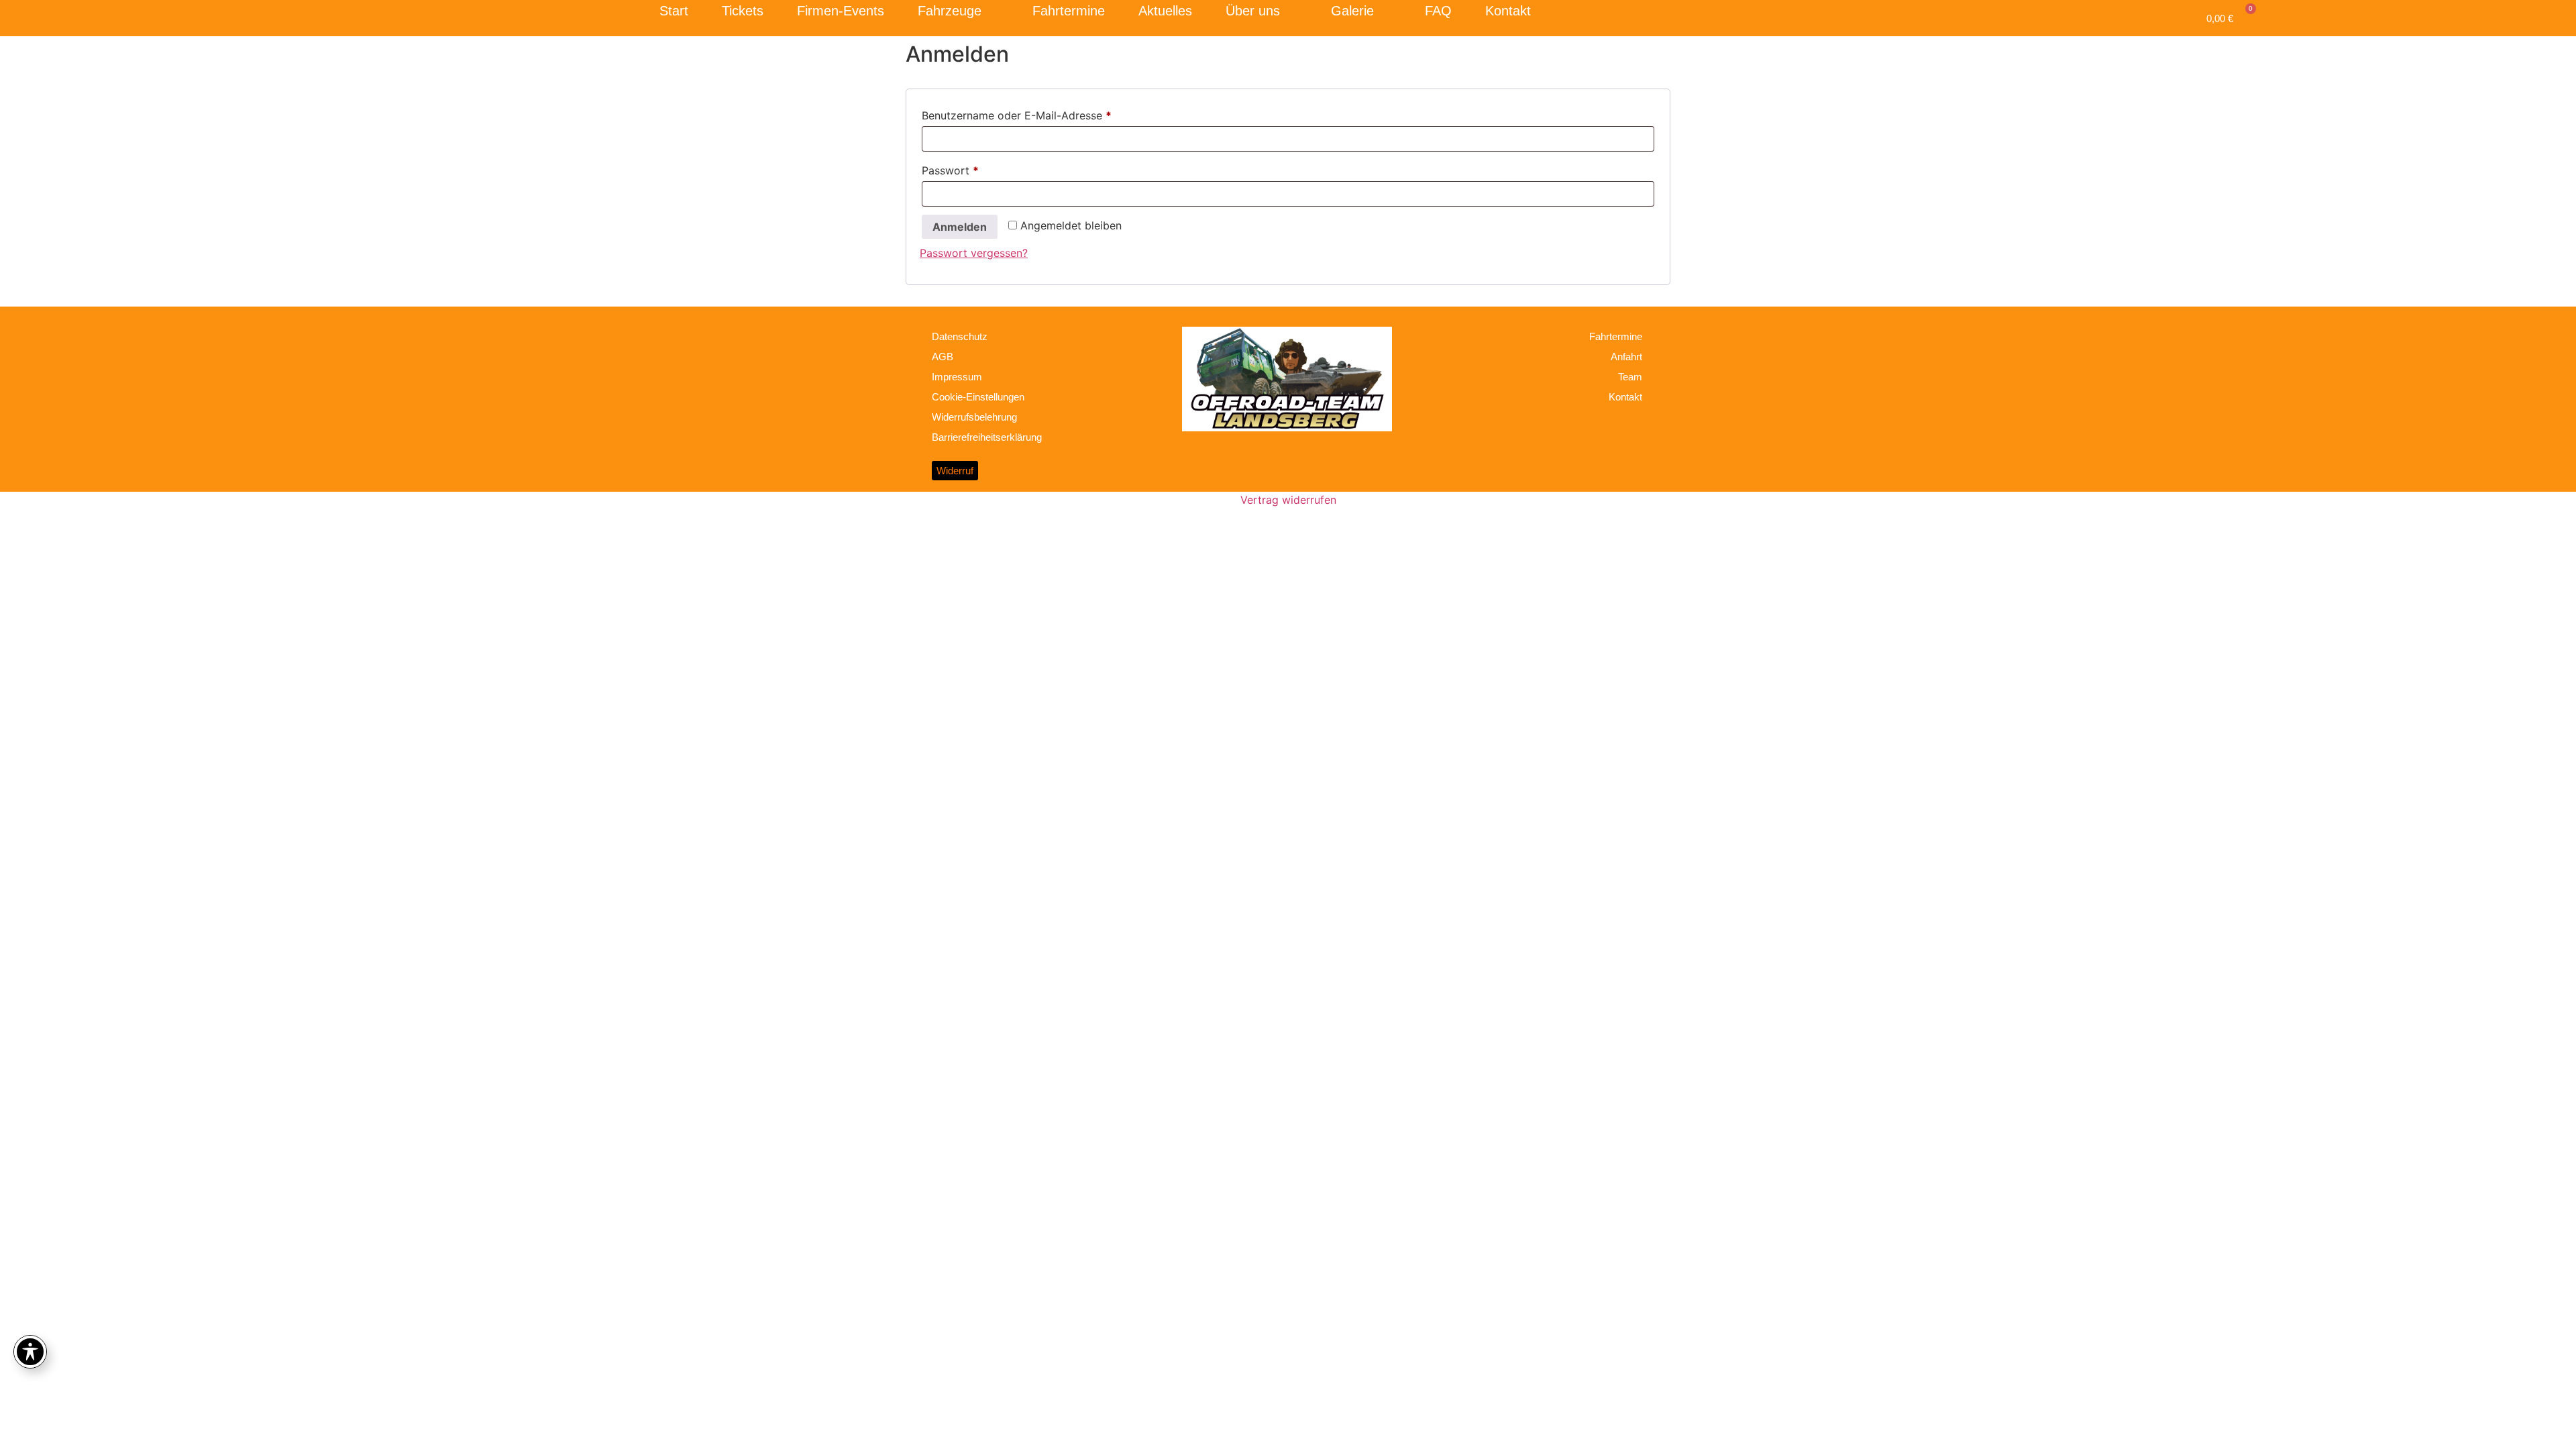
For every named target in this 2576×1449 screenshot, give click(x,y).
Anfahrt (1626, 357)
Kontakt (1508, 11)
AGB (943, 357)
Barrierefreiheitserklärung (987, 437)
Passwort (980, 168)
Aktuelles (1165, 11)
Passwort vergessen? (974, 253)
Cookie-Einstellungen (978, 397)
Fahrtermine (1069, 11)
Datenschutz (960, 336)
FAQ (1438, 11)
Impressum (957, 377)
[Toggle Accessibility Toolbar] (30, 1352)
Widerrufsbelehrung (974, 417)
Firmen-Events (841, 11)
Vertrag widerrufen (1288, 500)
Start (674, 11)
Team (1630, 377)
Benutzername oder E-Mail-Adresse (1046, 113)
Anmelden (960, 227)
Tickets (743, 11)
